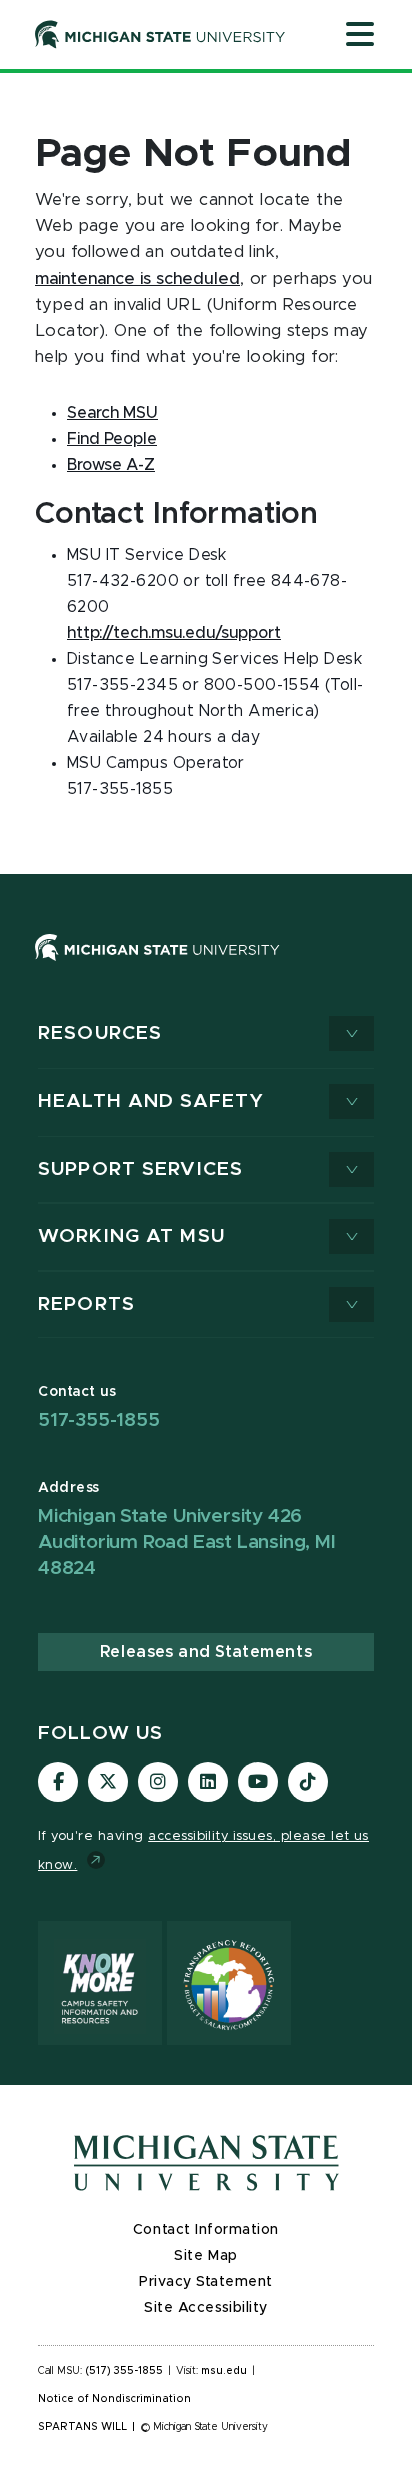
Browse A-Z (111, 465)
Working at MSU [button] (131, 1236)
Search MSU (112, 413)
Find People (112, 439)
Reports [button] (86, 1304)
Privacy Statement (206, 2282)
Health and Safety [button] (151, 1101)
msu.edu (224, 2371)
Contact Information (206, 2230)
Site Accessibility (206, 2308)
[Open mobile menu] (360, 36)
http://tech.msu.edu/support (174, 633)
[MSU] (157, 967)
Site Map (205, 2256)
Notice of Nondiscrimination (114, 2399)
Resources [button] (100, 1033)
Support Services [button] (140, 1169)
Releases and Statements (206, 1652)
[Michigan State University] (160, 34)
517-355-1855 (99, 1420)
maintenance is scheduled (137, 279)
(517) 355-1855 (124, 2371)
